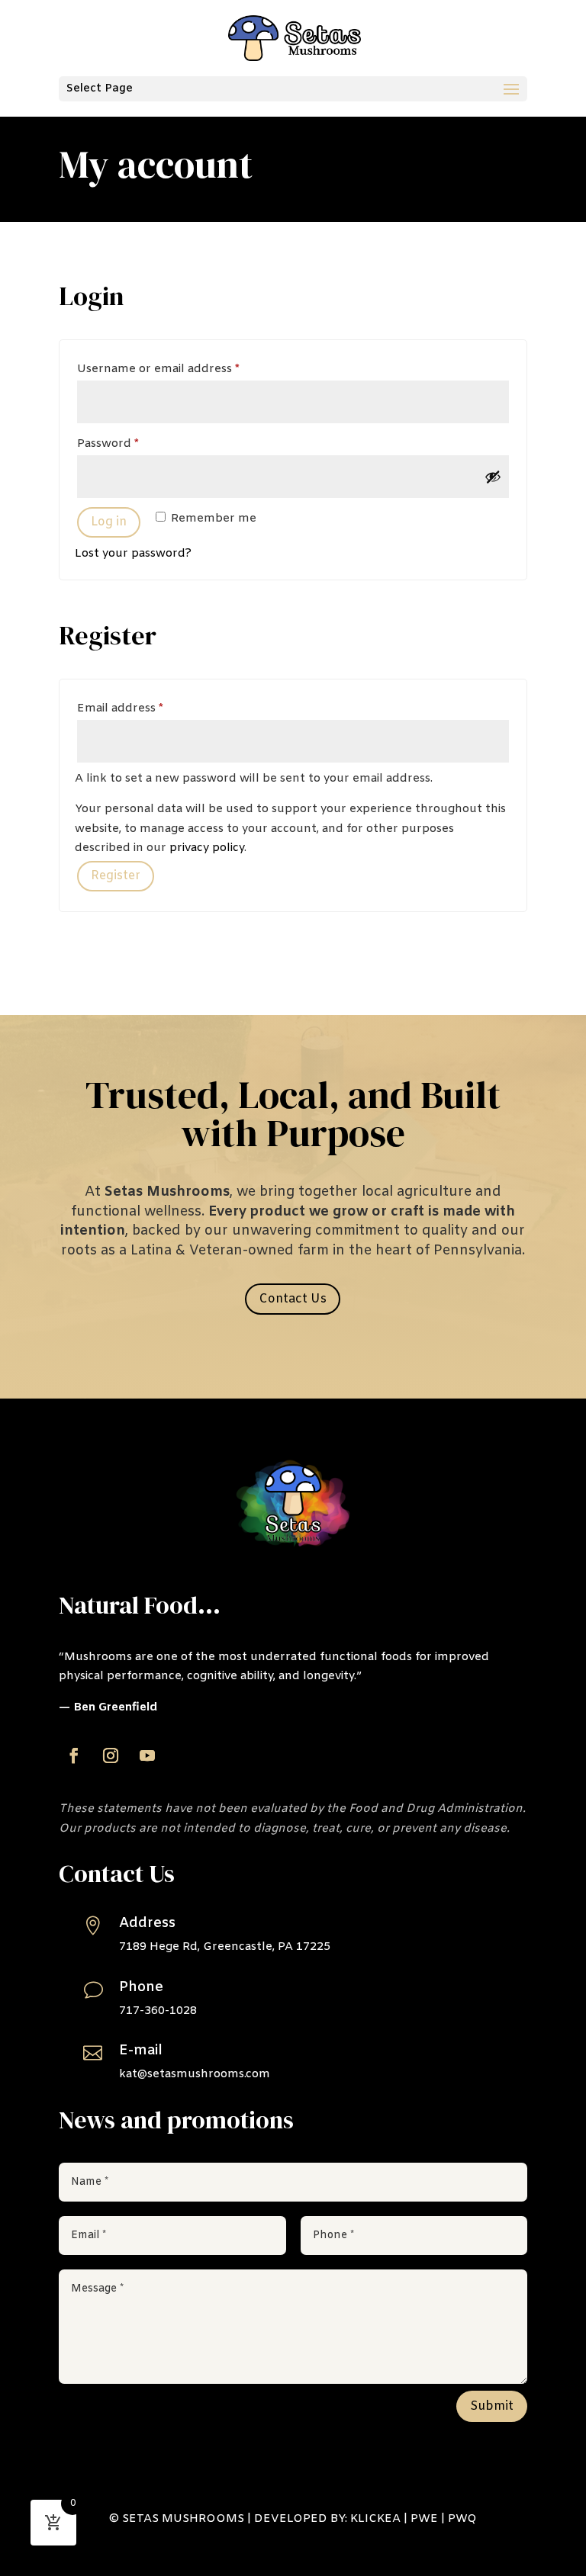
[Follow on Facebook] (74, 1755)
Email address (146, 708)
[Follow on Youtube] (147, 1755)
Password (134, 443)
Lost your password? (133, 554)
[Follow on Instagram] (111, 1755)
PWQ (462, 2519)
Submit (492, 2406)
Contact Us (293, 1299)
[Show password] (493, 477)
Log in (109, 522)
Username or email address (184, 369)
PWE (424, 2519)
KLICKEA (375, 2519)
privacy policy (207, 848)
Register (116, 876)
